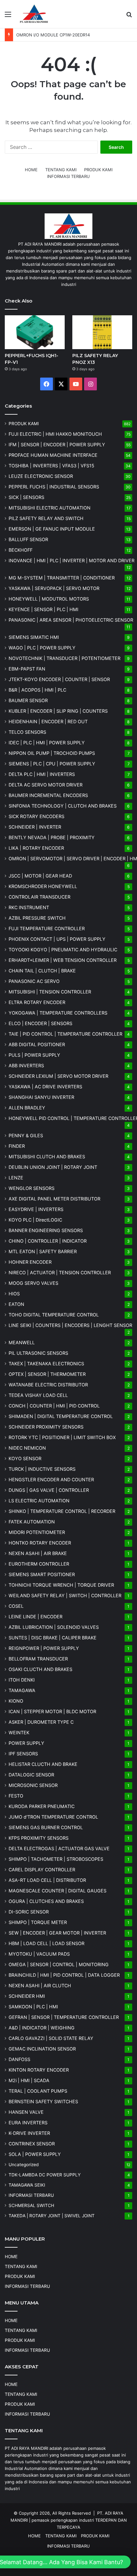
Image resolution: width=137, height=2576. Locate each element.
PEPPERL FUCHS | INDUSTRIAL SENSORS (54, 487)
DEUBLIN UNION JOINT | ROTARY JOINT (53, 1167)
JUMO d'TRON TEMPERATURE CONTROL (53, 1817)
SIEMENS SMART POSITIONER (42, 1574)
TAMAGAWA (22, 1690)
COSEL (16, 1606)
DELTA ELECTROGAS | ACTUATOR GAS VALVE (59, 1848)
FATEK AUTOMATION (32, 1522)
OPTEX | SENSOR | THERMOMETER (47, 1374)
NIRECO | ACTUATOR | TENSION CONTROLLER (60, 1273)
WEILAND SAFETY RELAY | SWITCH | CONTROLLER (65, 1595)
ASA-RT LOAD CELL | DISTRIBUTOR (47, 1880)
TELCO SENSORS (27, 732)
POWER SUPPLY (26, 1743)
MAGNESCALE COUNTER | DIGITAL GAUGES (58, 1891)
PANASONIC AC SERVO (34, 981)
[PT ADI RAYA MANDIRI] (34, 14)
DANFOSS (19, 2059)
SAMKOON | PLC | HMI (33, 2007)
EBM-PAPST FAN (27, 669)
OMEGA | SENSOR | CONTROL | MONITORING (59, 1964)
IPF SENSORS (23, 1754)
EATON (16, 1304)
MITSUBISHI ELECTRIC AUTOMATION (50, 508)
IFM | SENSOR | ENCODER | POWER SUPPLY (57, 445)
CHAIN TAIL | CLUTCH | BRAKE (42, 971)
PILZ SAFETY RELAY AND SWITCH (46, 518)
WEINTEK (19, 1733)
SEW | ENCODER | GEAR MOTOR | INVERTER (57, 1933)
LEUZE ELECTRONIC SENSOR (41, 476)
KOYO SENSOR (25, 1458)
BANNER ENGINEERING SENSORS (46, 1230)
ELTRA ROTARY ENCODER (37, 1002)
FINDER (17, 1146)
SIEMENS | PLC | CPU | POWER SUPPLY (52, 764)
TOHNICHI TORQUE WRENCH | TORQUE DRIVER (61, 1585)
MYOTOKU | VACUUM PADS (39, 1954)
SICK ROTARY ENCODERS (36, 816)
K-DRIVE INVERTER (29, 2133)
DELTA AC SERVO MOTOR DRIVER (46, 785)
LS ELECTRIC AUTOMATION (39, 1501)
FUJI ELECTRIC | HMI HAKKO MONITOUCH (55, 434)
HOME (31, 170)
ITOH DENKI (22, 1680)
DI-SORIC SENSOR (29, 1912)
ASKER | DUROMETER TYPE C (41, 1722)
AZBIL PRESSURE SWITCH (37, 918)
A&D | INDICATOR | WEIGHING (42, 2028)
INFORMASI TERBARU (68, 176)
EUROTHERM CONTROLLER (39, 1564)
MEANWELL (22, 1342)
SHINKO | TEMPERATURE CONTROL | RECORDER (62, 1511)
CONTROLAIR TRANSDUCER (40, 897)
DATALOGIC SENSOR (31, 1775)
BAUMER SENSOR (28, 700)
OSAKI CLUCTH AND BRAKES (40, 1669)
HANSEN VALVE (26, 2112)
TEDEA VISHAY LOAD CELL (38, 1395)
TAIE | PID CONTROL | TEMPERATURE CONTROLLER (65, 1034)
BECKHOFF (21, 550)
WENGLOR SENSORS (32, 1188)
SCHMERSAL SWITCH (31, 2205)
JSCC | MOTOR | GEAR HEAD (40, 876)
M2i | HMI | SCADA (29, 2080)
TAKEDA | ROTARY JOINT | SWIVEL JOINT (52, 2216)
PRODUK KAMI (98, 170)
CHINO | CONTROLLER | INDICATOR (48, 1241)
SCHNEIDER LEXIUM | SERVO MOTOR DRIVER (58, 1076)
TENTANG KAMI (61, 170)
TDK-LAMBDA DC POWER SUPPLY (45, 2175)
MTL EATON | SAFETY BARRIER (43, 1251)
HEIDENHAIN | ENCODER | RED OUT (48, 721)
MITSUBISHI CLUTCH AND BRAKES (47, 1157)
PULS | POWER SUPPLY (34, 1055)
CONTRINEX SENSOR (32, 2144)
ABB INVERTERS (26, 1066)
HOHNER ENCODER (30, 1262)
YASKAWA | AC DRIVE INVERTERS (45, 1087)
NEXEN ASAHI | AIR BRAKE (38, 1553)
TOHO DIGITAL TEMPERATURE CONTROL (54, 1315)
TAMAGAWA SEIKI (27, 2185)
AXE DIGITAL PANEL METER (54, 1199)
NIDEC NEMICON (27, 1448)
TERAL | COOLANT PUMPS (38, 2091)
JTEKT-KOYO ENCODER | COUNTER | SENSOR (59, 679)
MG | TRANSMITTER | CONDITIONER (62, 578)
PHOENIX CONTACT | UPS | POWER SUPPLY (57, 939)
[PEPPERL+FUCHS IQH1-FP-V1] (35, 332)
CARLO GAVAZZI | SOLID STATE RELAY (51, 2038)
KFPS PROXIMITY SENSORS (39, 1838)
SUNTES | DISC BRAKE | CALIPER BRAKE (53, 1638)
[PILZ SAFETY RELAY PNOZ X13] (102, 332)
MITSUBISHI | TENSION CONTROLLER (50, 992)
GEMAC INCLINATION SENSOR (42, 2049)
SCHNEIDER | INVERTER (35, 827)
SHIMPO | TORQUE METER (38, 1922)
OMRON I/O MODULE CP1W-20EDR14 (53, 35)
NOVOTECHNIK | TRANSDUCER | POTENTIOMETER (65, 658)
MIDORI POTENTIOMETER (37, 1532)
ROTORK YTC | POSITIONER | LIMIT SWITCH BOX (62, 1437)
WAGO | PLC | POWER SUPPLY (42, 648)
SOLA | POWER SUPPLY (35, 2154)
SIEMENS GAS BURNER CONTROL (46, 1827)
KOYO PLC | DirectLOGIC (35, 1220)
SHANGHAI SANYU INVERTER (41, 1097)
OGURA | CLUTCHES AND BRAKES (46, 1901)
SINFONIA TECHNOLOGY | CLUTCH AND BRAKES (63, 806)
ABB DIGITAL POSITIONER (37, 1044)
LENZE (16, 1178)
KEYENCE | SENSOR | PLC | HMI (43, 609)
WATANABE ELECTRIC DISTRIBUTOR (48, 1385)
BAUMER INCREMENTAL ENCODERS (48, 795)
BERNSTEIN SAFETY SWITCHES (43, 2101)
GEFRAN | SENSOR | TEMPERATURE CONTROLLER (64, 2017)
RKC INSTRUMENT (29, 907)
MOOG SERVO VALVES (33, 1283)
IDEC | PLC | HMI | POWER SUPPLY (47, 743)
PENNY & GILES (26, 1135)
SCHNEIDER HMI (27, 1996)
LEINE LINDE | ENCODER (36, 1617)
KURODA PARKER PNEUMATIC (42, 1806)
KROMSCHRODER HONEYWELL (43, 886)
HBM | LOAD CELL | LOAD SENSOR (47, 1943)
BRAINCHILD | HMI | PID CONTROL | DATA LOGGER (64, 1975)
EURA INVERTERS (28, 2123)
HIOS (14, 1294)
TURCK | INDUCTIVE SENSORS (42, 1469)
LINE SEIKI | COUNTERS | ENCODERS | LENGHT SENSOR (70, 1325)
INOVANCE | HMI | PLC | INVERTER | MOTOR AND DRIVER (72, 560)
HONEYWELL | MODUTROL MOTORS (49, 599)
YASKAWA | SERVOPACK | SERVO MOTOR (54, 588)
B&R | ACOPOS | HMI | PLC (37, 690)
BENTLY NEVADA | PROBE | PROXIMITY (52, 837)
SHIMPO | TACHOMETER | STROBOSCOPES (56, 1859)
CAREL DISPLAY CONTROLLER (42, 1870)
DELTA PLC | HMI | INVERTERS (42, 774)
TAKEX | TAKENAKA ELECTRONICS (46, 1364)
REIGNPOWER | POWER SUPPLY (44, 1648)
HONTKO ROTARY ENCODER (40, 1543)
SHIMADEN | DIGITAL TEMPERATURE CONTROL (61, 1416)
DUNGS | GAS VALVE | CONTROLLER (49, 1490)
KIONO (16, 1701)
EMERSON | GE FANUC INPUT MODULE (52, 529)
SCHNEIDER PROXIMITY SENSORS (46, 1427)
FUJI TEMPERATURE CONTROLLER (47, 928)
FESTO (16, 1796)
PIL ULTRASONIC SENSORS (38, 1353)
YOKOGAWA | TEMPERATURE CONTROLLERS (58, 1013)
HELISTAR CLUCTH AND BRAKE (43, 1764)
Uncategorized (24, 2165)
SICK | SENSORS (26, 497)
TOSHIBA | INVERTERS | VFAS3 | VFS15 (51, 466)
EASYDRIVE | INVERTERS (36, 1209)
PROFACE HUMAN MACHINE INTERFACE (53, 455)
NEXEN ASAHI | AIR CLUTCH (40, 1986)
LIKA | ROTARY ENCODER (36, 848)
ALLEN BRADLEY (27, 1108)
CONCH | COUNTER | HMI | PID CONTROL (54, 1406)
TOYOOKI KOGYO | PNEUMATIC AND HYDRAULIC (63, 950)
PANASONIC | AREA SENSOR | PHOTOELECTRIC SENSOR (71, 620)
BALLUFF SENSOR (28, 539)
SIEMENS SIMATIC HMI (34, 637)
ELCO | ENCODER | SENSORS (40, 1023)
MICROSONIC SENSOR (33, 1785)
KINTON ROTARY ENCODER (39, 2070)
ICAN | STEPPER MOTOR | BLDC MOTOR (52, 1711)
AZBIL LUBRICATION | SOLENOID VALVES (54, 1627)
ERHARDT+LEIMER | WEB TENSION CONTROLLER (63, 960)
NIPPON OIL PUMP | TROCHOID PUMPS (52, 753)
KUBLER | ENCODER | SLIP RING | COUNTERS (58, 711)
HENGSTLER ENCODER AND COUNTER (51, 1480)
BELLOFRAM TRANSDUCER (38, 1659)
